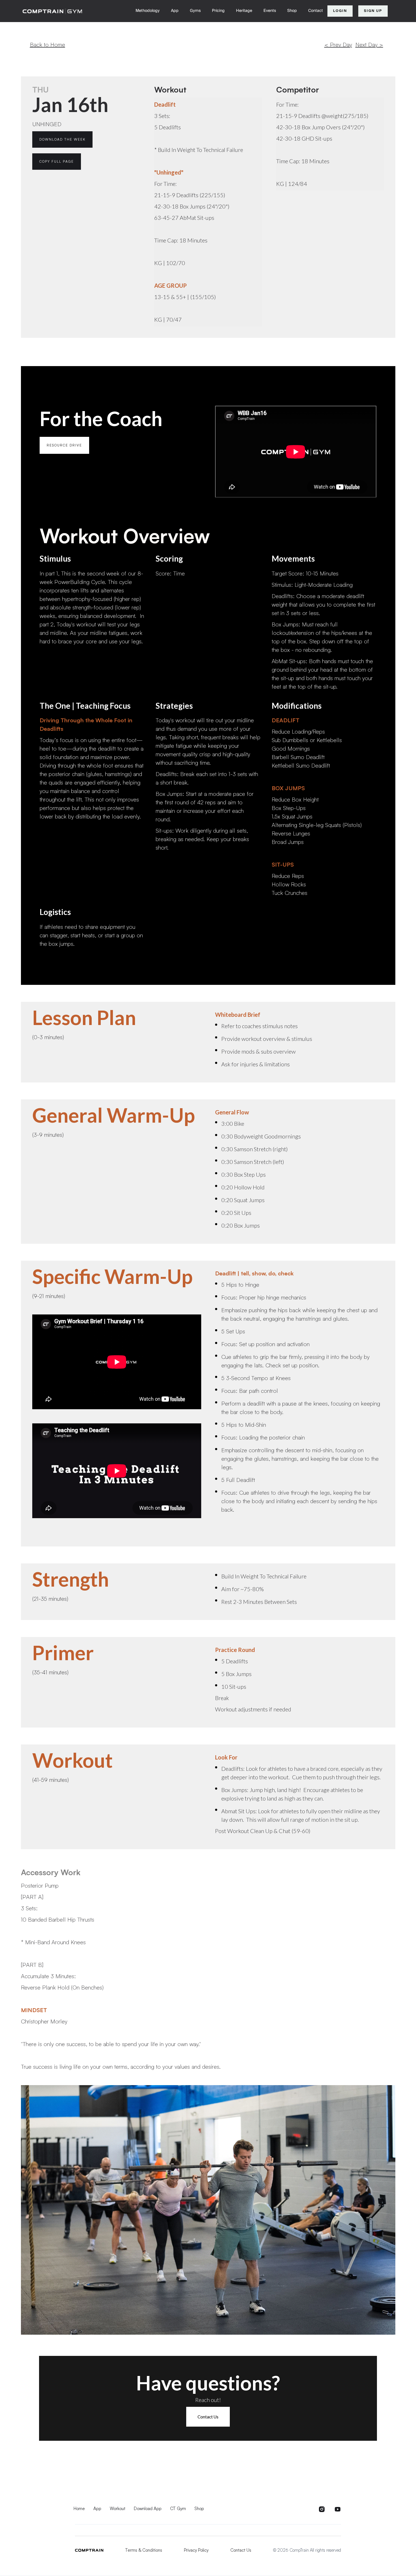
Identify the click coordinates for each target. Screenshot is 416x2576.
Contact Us (208, 2417)
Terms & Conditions (144, 2550)
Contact (316, 11)
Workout (118, 2509)
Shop (292, 11)
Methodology (148, 11)
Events (270, 11)
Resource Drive (64, 445)
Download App (148, 2509)
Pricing (218, 11)
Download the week (62, 139)
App (175, 11)
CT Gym (178, 2509)
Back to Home (48, 45)
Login (340, 11)
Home (79, 2509)
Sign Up (373, 11)
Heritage (244, 11)
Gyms (195, 11)
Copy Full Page (57, 161)
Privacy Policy (196, 2550)
